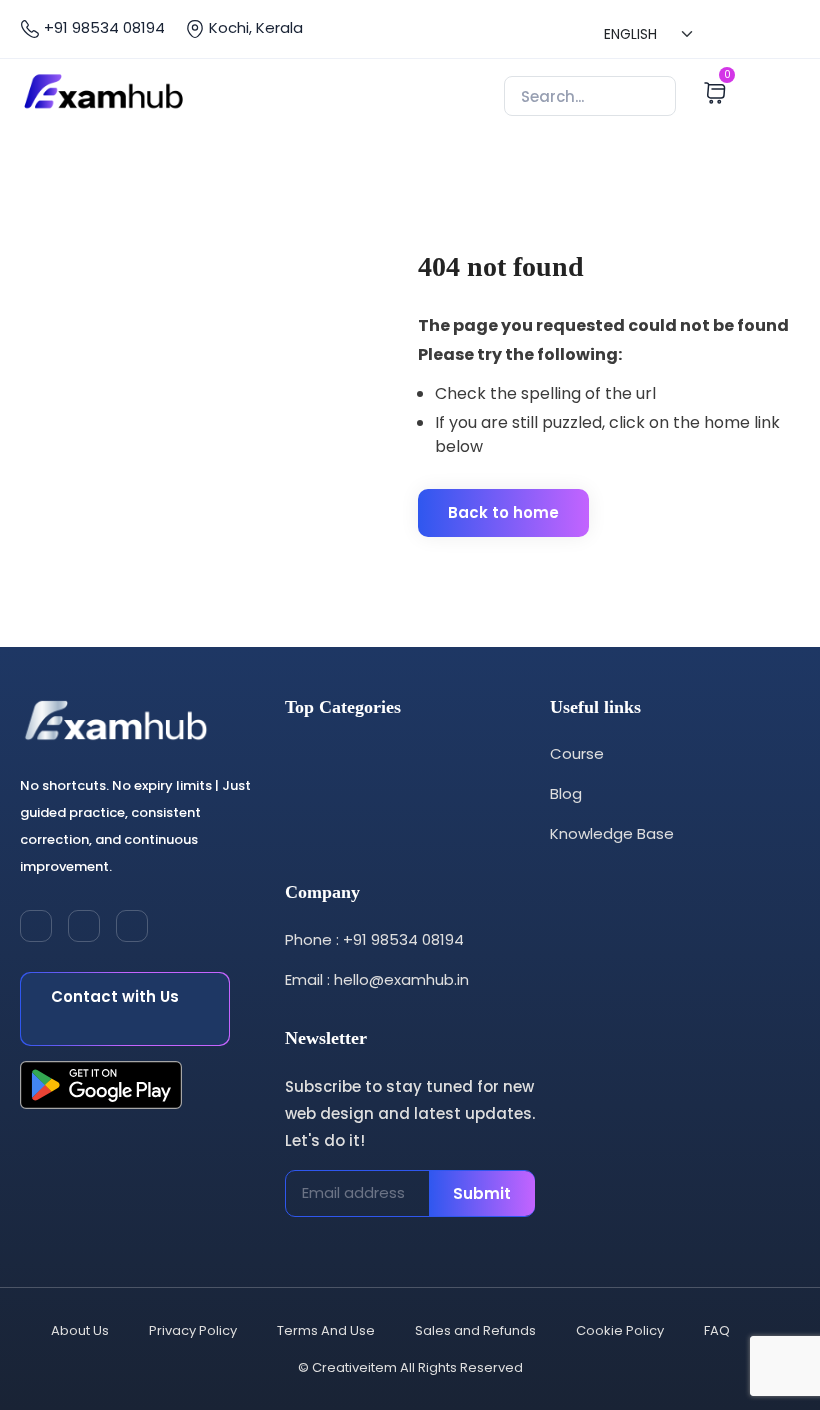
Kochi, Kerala (254, 27)
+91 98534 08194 (102, 27)
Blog (566, 793)
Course (577, 753)
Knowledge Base (612, 833)
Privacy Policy (193, 1330)
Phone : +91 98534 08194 (374, 939)
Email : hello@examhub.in (377, 979)
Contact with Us (115, 996)
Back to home (503, 512)
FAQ (717, 1330)
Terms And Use (326, 1330)
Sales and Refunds (475, 1330)
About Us (80, 1330)
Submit (482, 1193)
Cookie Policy (620, 1330)
